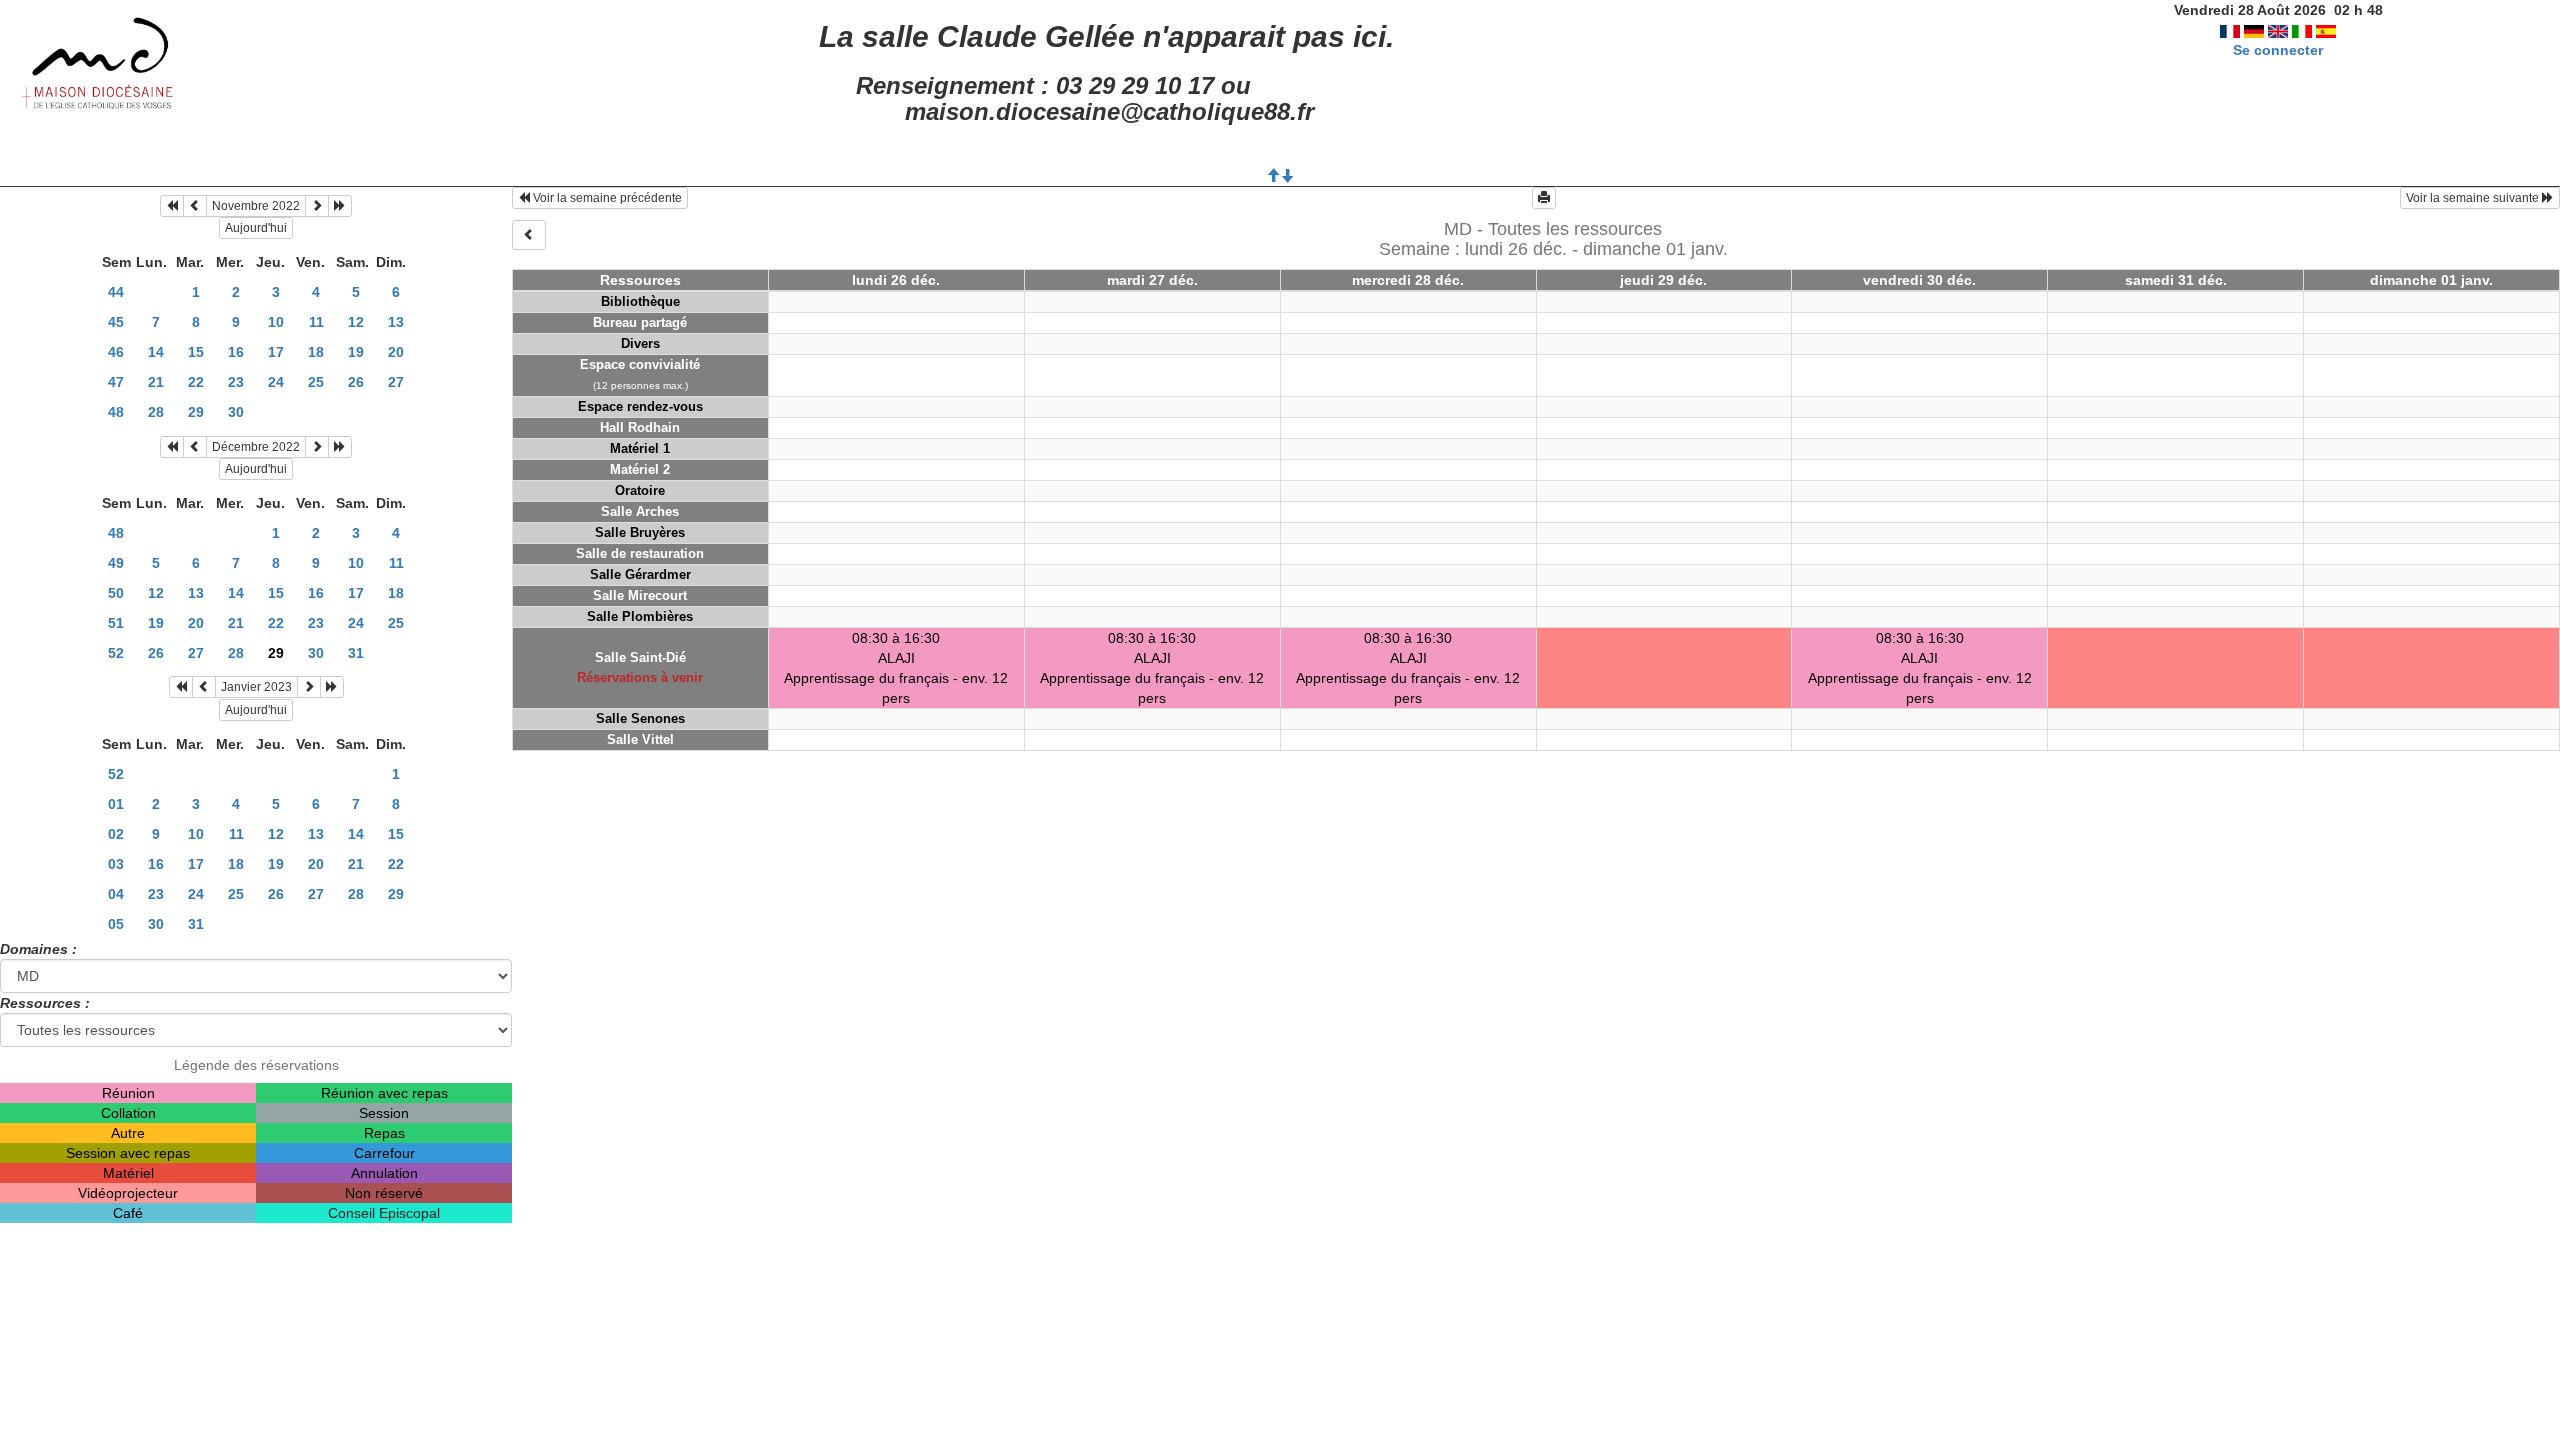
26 (356, 382)
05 (116, 924)
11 (316, 322)
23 (236, 382)
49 (116, 563)
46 (116, 352)
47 (116, 382)
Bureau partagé (640, 322)
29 (196, 412)
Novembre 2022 (256, 206)
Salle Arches (640, 511)
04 (116, 894)
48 (116, 412)
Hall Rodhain (640, 427)
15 (196, 352)
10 (276, 322)
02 (116, 834)
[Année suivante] (340, 206)
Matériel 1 (640, 448)
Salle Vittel (640, 739)
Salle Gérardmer (640, 574)
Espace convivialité (640, 364)
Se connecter (2278, 50)
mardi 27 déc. (1152, 280)
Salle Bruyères (640, 532)
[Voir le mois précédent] (195, 206)
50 (116, 593)
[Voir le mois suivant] (317, 206)
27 (396, 382)
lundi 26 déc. (896, 280)
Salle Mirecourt (640, 595)
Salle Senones (640, 718)
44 (116, 292)
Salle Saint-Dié (640, 657)
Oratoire (640, 490)
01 (116, 804)
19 (356, 352)
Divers (640, 343)
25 (316, 382)
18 (316, 352)
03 (116, 864)
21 (156, 382)
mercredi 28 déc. (1408, 280)
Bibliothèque (640, 301)
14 (156, 352)
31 (356, 653)
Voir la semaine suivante (2474, 198)
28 (156, 412)
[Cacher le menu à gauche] (529, 235)
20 (396, 352)
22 (196, 382)
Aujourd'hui (256, 228)
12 (356, 322)
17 (276, 352)
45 (116, 322)
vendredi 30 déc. (1919, 280)
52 (116, 653)
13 (396, 322)
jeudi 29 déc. (1663, 280)
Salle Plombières (640, 616)
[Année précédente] (172, 206)
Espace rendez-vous (640, 406)
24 (276, 382)
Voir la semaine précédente (606, 198)
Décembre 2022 (256, 447)
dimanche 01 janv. (2431, 280)
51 (116, 623)
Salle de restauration (640, 553)
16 (236, 352)
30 (236, 412)
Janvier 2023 (256, 687)
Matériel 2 (640, 469)
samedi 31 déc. (2176, 280)
